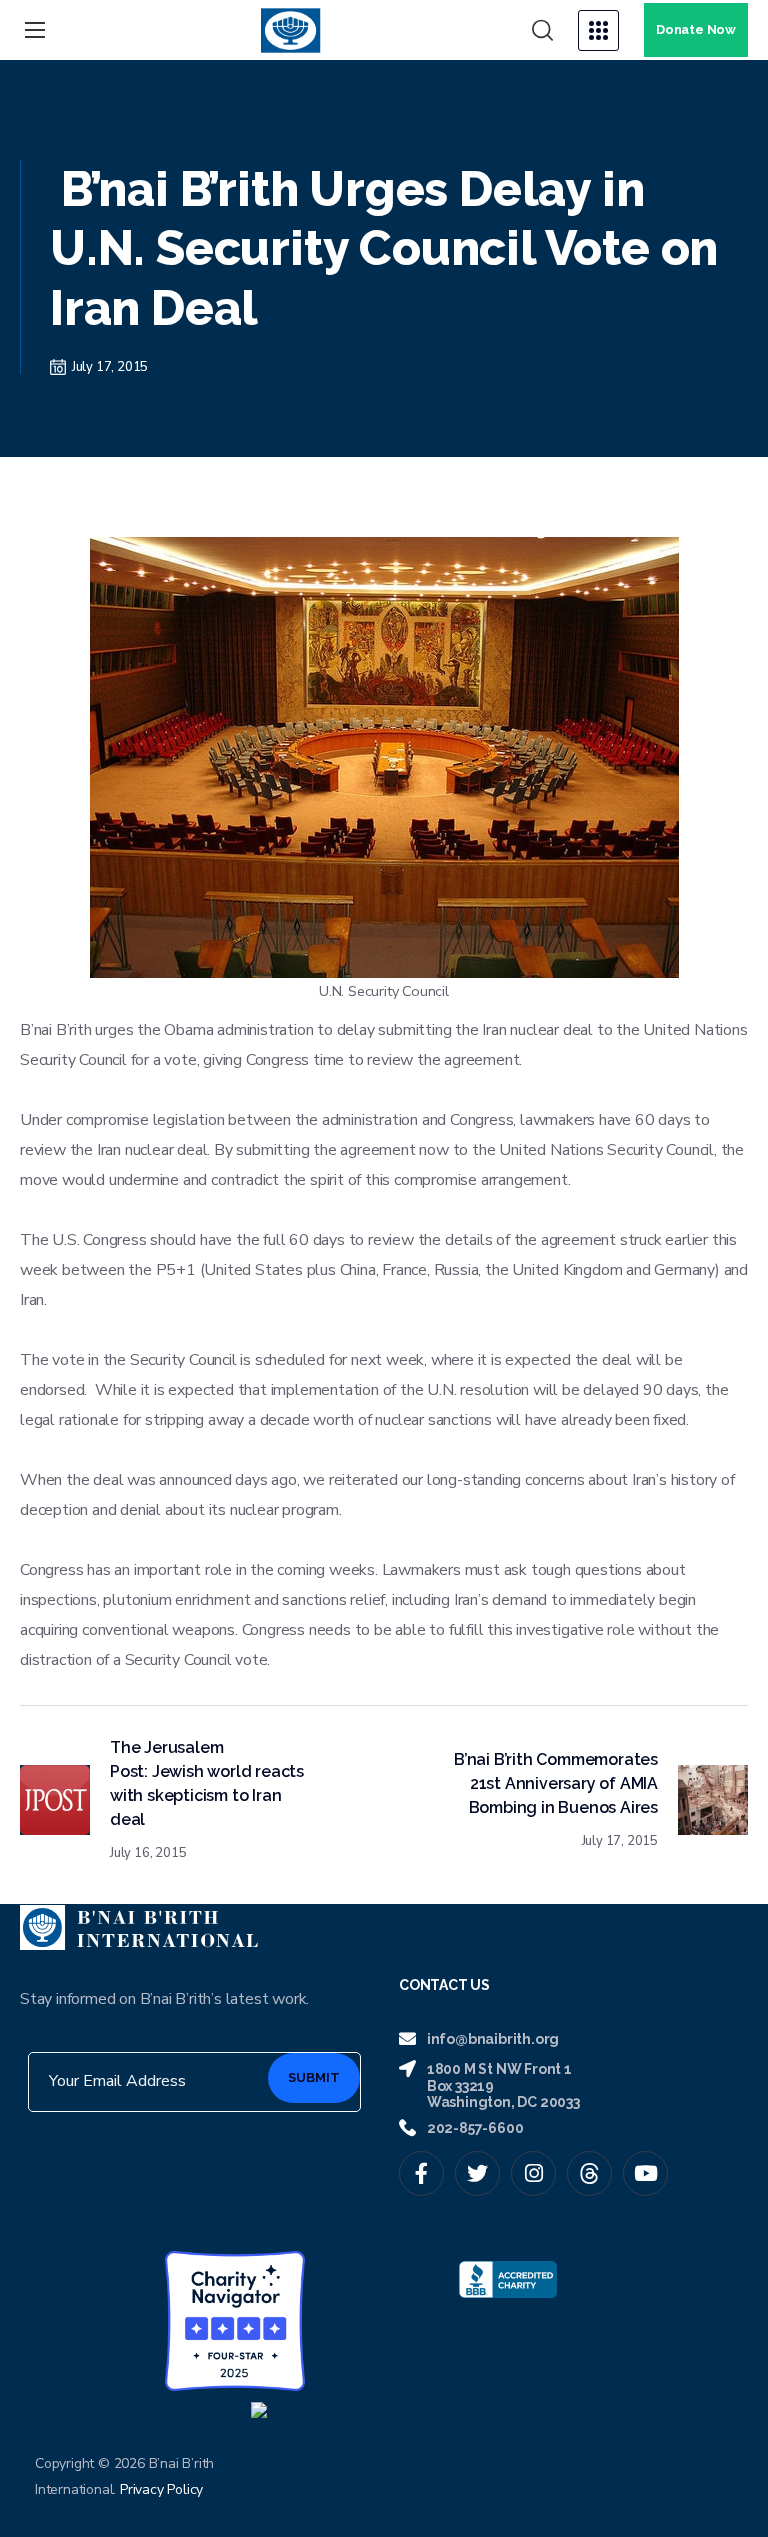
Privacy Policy (161, 2489)
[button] (542, 31)
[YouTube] (645, 2173)
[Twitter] (477, 2173)
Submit (314, 2077)
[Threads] (589, 2173)
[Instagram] (533, 2173)
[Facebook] (421, 2173)
